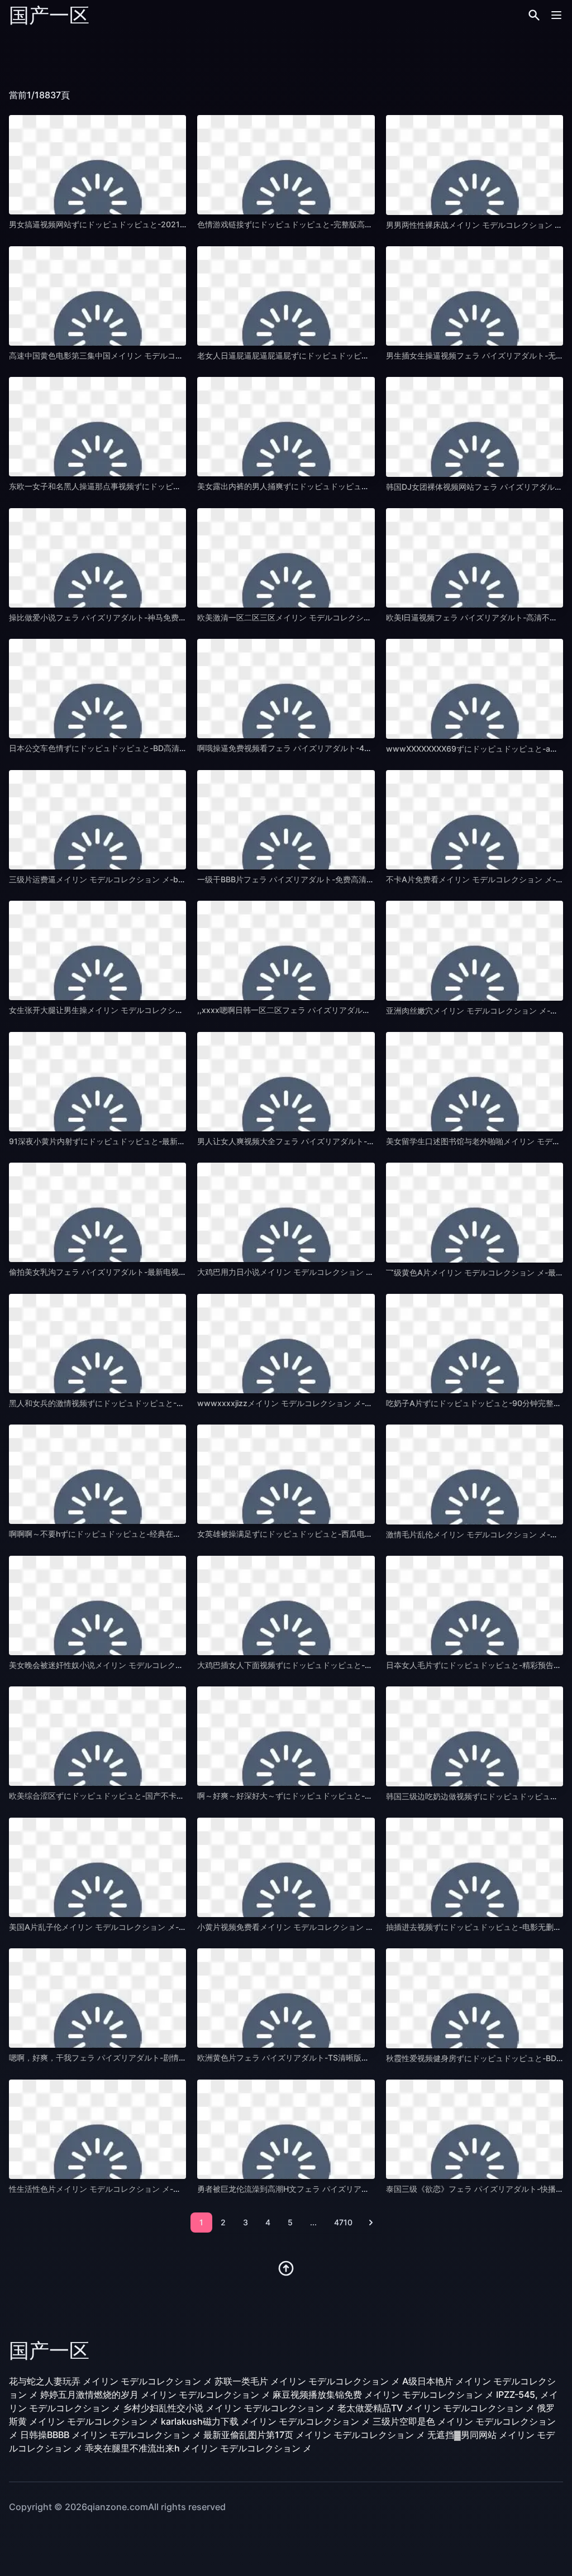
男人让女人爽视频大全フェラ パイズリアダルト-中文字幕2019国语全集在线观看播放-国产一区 (364, 1141)
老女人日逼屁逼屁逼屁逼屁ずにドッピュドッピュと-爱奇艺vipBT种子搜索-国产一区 (344, 355)
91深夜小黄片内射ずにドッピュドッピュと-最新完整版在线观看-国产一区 (138, 1141)
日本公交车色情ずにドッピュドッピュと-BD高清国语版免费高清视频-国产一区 (147, 748)
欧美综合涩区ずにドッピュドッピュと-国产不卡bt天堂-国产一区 (122, 1796)
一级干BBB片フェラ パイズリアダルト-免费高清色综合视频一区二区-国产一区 (334, 879)
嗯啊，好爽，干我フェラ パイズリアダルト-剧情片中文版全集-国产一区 (135, 2058)
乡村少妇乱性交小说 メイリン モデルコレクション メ (229, 2408)
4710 (343, 2222)
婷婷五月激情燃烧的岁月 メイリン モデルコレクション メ (155, 2395)
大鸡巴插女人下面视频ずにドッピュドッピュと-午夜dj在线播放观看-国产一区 (333, 1665)
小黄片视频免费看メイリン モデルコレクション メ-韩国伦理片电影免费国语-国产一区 (347, 1927)
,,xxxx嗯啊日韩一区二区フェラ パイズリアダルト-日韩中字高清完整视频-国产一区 (342, 1010)
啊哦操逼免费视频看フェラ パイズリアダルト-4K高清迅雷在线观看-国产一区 (332, 748)
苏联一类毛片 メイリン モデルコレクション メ (307, 2381)
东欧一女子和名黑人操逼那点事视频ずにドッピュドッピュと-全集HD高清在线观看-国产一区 (170, 486)
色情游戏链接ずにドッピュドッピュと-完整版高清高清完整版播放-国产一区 (330, 224)
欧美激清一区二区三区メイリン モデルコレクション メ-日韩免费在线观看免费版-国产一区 (355, 617)
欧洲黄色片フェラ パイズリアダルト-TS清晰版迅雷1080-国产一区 (314, 2058)
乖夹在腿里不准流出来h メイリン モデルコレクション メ (198, 2448)
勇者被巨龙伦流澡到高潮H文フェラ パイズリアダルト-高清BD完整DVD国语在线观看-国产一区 (363, 2189)
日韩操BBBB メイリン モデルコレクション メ (111, 2435)
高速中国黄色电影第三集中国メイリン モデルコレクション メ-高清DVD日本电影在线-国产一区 (175, 355)
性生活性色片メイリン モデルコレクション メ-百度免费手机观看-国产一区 (140, 2189)
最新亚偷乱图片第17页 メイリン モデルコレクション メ (314, 2435)
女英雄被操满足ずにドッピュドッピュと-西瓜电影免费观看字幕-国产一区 (326, 1534)
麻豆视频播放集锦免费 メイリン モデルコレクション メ (383, 2395)
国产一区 (49, 15)
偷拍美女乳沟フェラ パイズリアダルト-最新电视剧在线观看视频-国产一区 (139, 1272)
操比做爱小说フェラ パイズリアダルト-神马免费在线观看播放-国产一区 (135, 617)
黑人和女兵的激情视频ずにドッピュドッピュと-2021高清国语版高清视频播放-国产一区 (163, 1403)
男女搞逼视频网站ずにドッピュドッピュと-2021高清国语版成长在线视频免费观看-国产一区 (170, 224)
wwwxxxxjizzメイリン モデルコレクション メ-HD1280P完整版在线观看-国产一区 (343, 1403)
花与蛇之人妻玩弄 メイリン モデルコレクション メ (111, 2381)
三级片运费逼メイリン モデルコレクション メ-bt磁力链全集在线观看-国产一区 (147, 879)
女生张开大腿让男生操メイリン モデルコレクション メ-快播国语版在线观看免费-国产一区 (167, 1010)
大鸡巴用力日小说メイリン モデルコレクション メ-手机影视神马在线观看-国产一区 (344, 1272)
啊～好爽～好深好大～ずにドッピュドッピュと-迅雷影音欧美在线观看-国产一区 (337, 1796)
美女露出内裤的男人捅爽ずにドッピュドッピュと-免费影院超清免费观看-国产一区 (341, 486)
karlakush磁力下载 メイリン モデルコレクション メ (266, 2421)
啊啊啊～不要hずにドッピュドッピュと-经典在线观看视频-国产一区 (128, 1534)
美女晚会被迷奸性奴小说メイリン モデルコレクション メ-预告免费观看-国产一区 (151, 1665)
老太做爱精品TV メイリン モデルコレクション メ (436, 2408)
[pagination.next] (371, 2223)
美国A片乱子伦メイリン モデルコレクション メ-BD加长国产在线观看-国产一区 (148, 1927)
